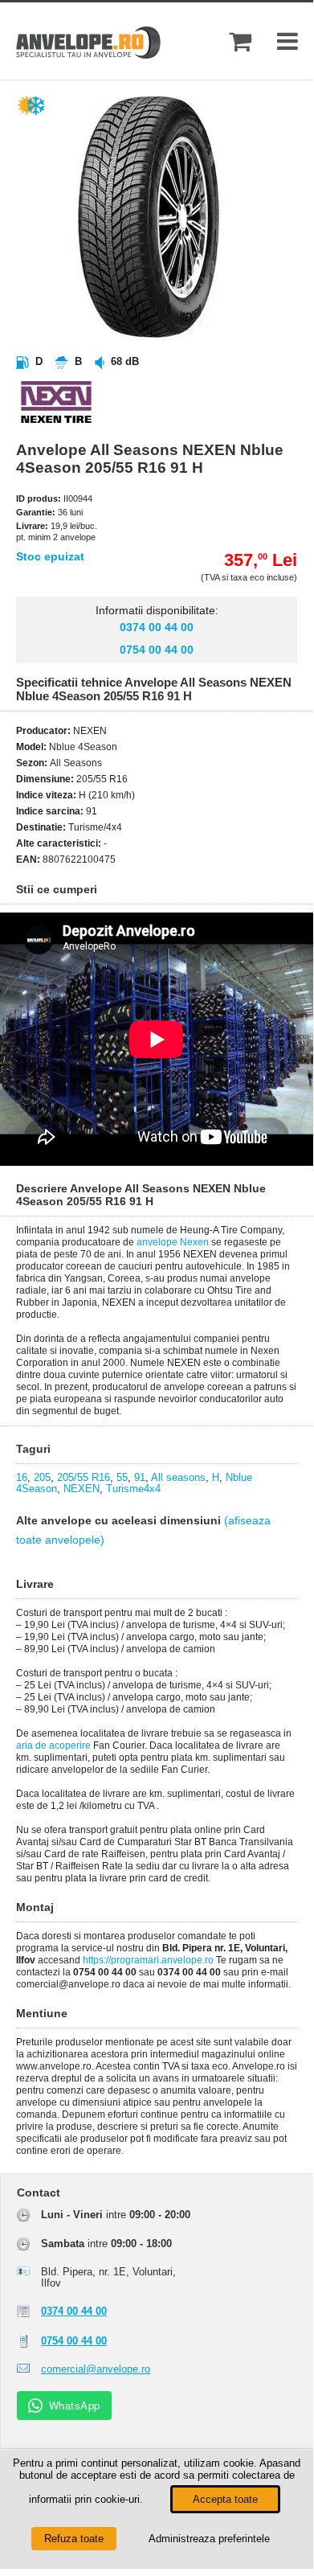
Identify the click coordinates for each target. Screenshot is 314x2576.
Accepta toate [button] (225, 2499)
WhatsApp (75, 2405)
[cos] (240, 41)
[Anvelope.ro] (88, 55)
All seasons (178, 1477)
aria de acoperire (53, 1745)
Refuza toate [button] (74, 2539)
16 (22, 1477)
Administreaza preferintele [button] (209, 2539)
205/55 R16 (84, 1477)
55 (122, 1477)
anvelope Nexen (173, 1242)
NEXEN (82, 1489)
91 (140, 1477)
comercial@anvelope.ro (96, 2369)
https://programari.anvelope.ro (148, 1960)
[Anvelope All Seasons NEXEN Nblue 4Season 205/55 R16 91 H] (173, 334)
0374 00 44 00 (157, 627)
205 (42, 1477)
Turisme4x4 (133, 1489)
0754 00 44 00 (157, 650)
